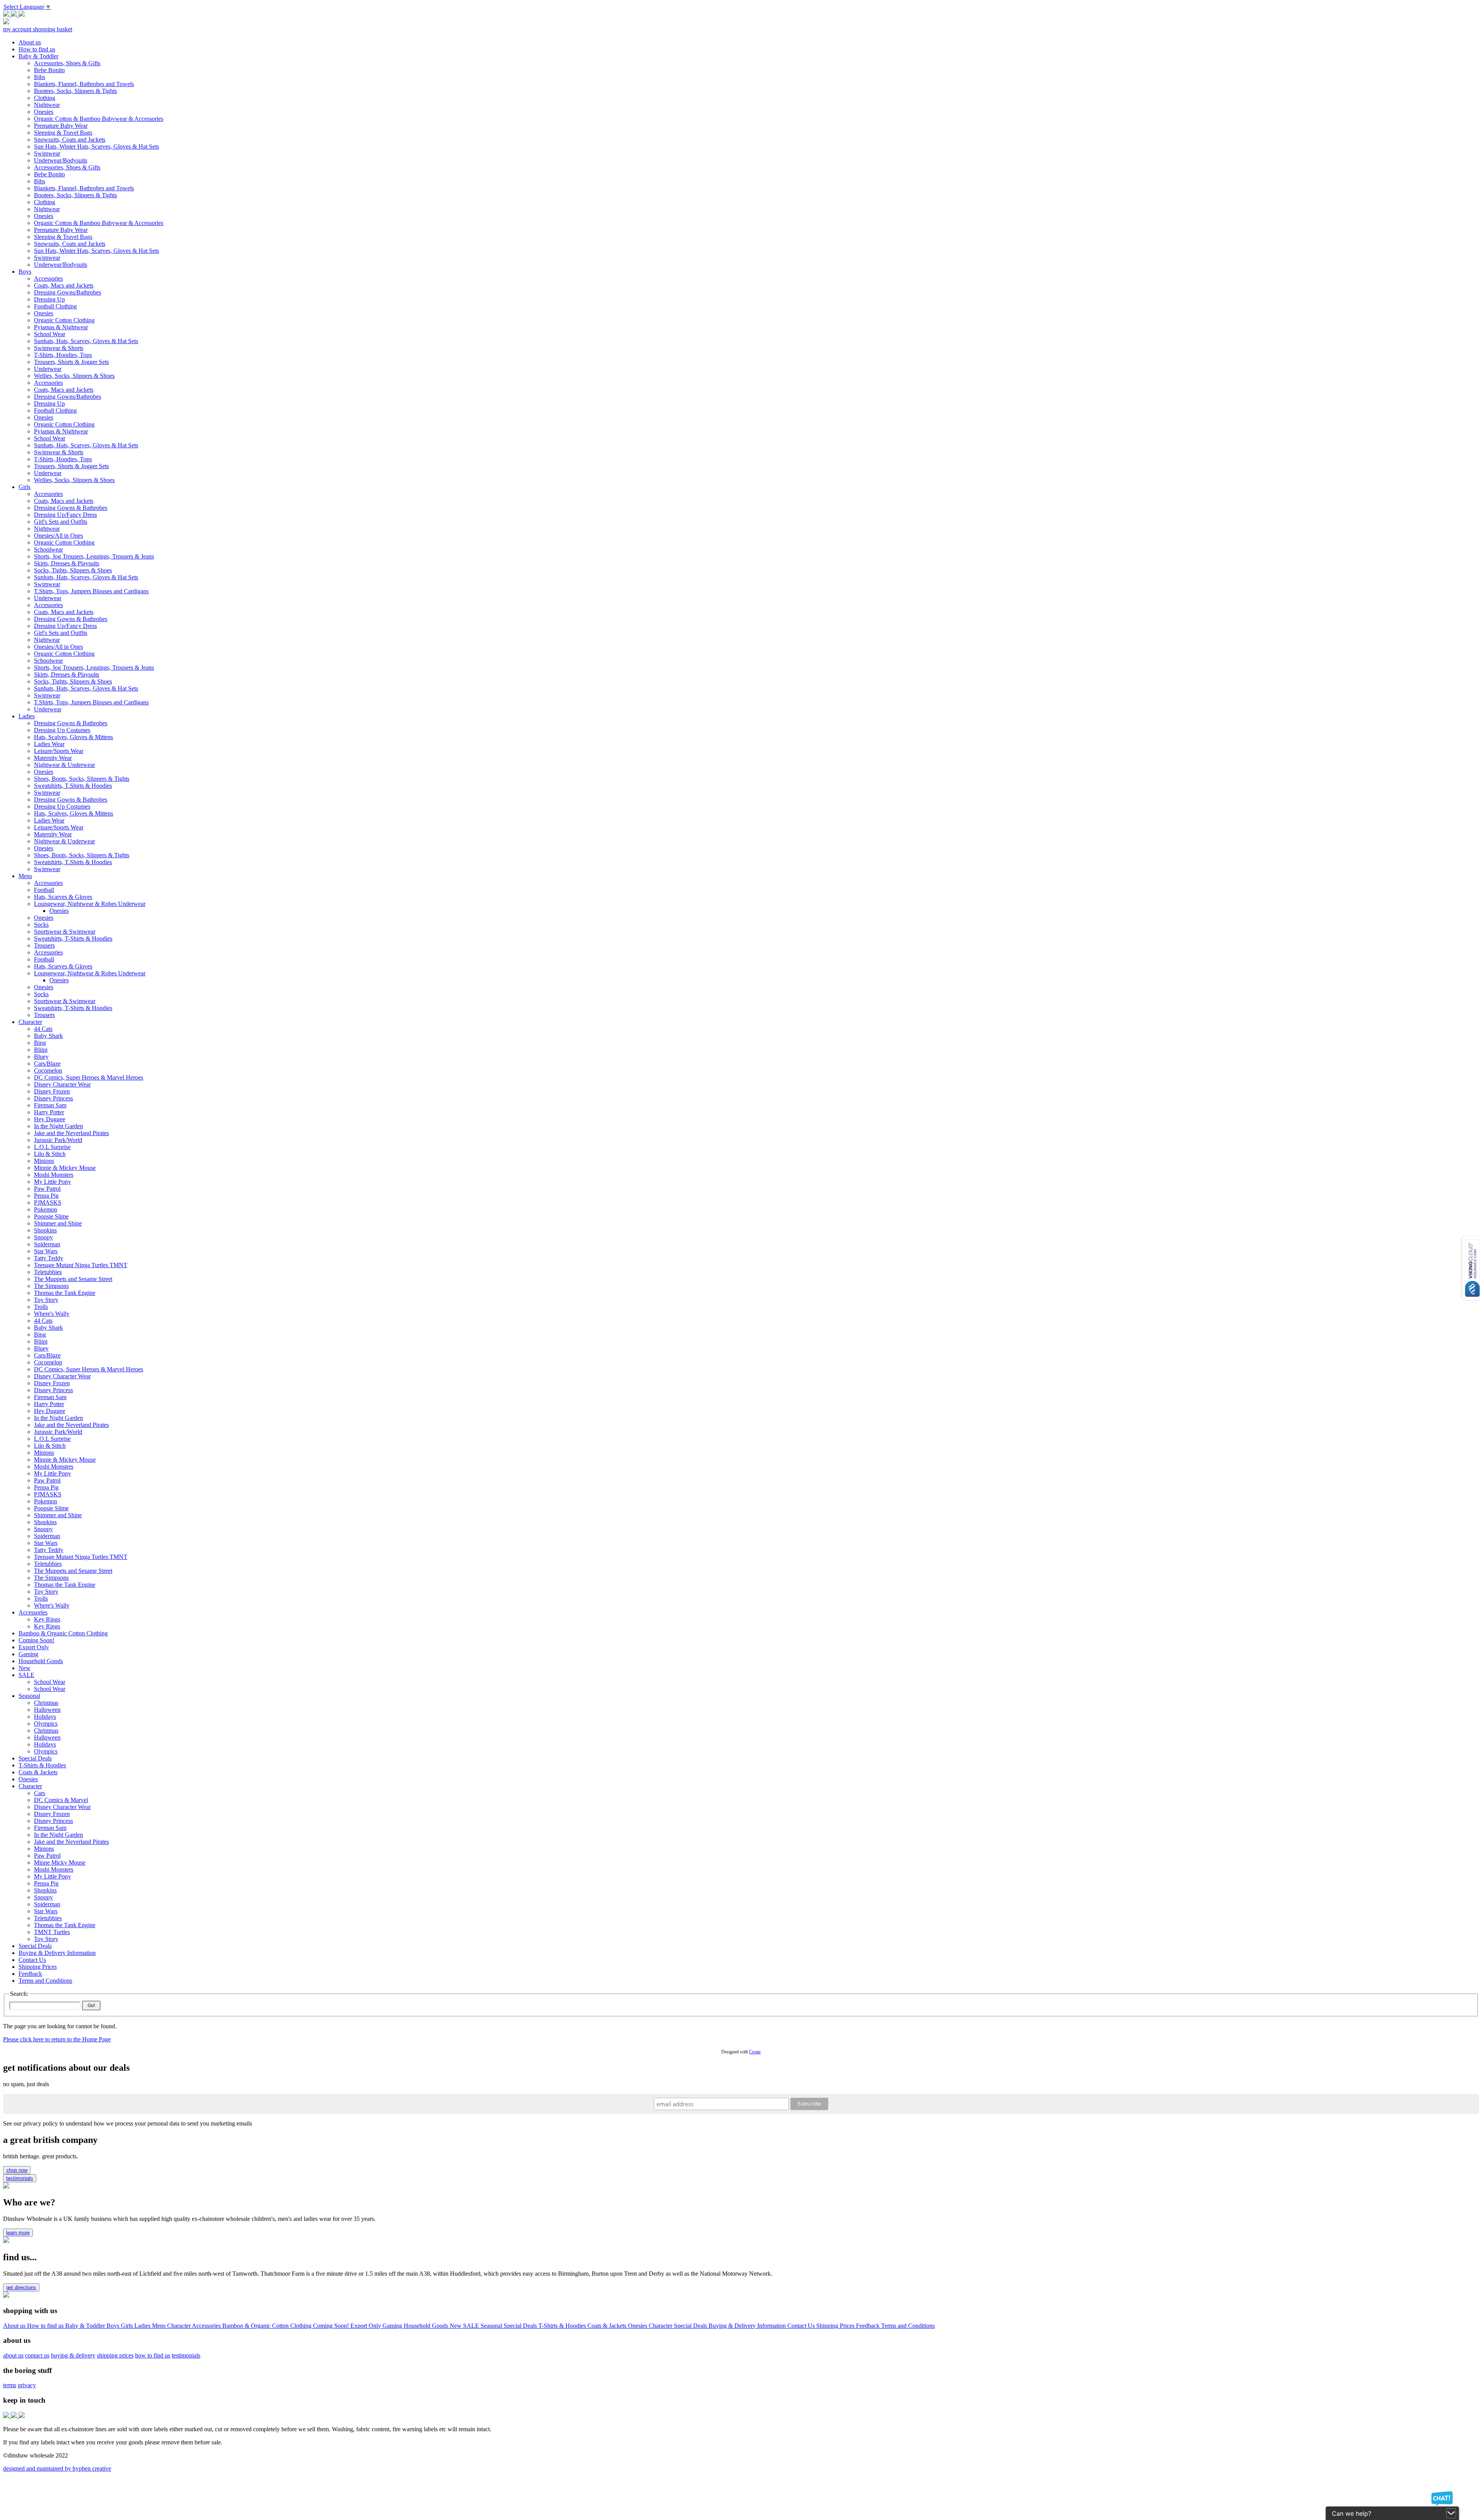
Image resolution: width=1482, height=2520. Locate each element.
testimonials (20, 2178)
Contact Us (802, 2326)
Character (179, 2326)
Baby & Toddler (86, 2326)
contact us (37, 2355)
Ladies (143, 2326)
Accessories (207, 2326)
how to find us (153, 2355)
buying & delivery (73, 2355)
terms (10, 2385)
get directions (21, 2287)
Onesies (638, 2326)
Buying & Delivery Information (748, 2326)
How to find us (46, 2326)
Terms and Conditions (908, 2326)
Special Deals (521, 2326)
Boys (114, 2326)
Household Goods (427, 2326)
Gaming (393, 2326)
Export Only (366, 2326)
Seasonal (492, 2326)
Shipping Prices (836, 2326)
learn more (18, 2233)
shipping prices (115, 2355)
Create (755, 2052)
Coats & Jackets (608, 2326)
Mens (160, 2326)
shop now (17, 2170)
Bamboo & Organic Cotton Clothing (268, 2326)
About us (15, 2326)
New (456, 2326)
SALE (472, 2326)
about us (13, 2355)
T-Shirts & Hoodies (563, 2326)
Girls (128, 2326)
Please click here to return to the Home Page (57, 2039)
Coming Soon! (332, 2326)
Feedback (869, 2326)
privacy (27, 2385)
